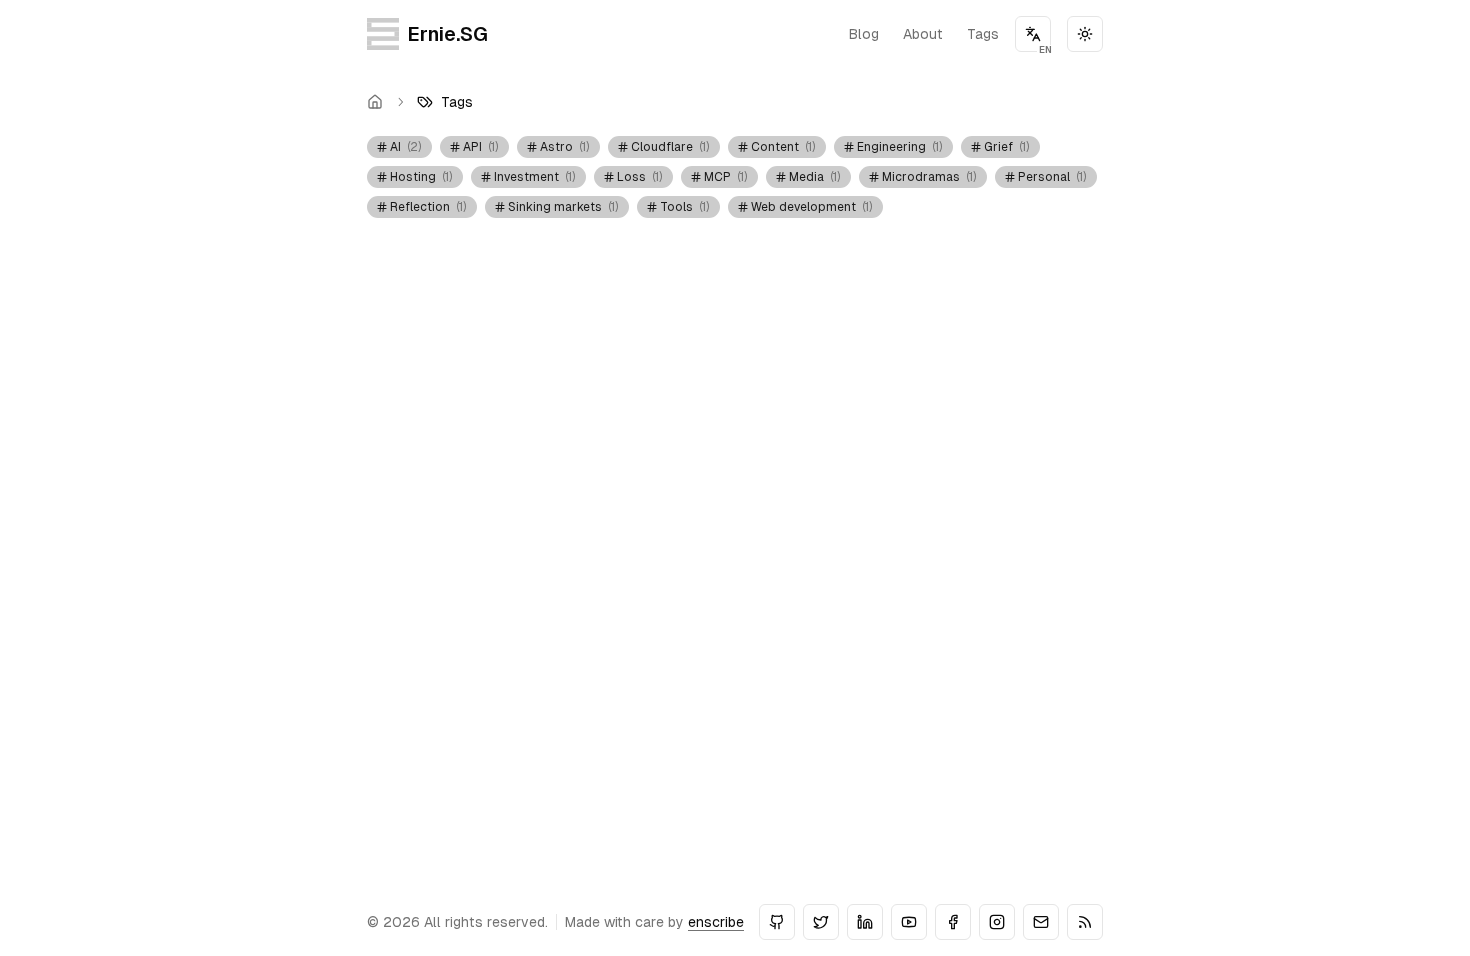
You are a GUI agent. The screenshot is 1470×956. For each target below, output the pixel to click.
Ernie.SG (447, 34)
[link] (445, 102)
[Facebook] (953, 922)
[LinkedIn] (865, 922)
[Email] (1041, 922)
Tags (983, 34)
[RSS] (1085, 922)
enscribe (716, 922)
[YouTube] (909, 922)
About (923, 34)
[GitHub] (777, 922)
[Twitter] (821, 922)
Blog (864, 34)
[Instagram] (997, 922)
